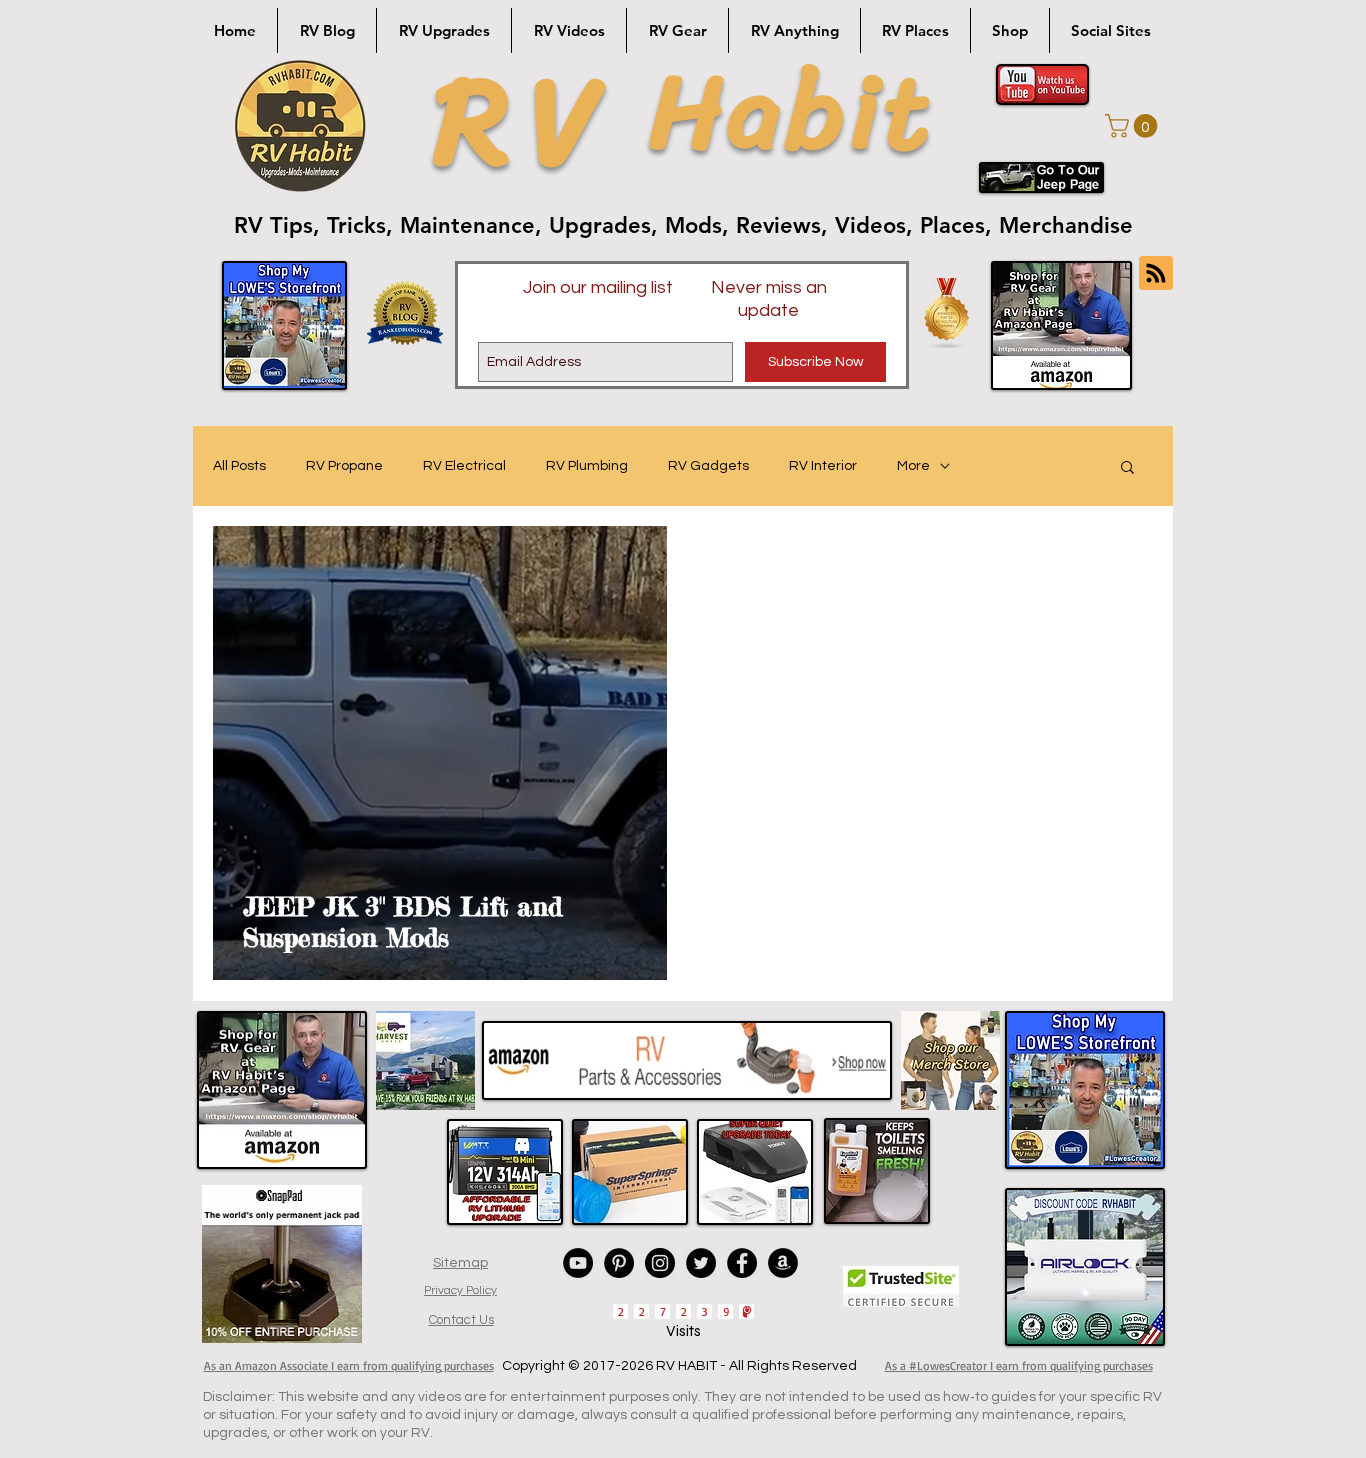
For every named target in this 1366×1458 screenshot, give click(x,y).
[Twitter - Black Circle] (701, 1263)
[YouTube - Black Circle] (578, 1263)
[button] (1134, 126)
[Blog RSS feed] (1156, 274)
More (913, 466)
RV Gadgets (708, 466)
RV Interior (823, 466)
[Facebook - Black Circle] (742, 1263)
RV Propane (344, 466)
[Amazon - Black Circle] (783, 1263)
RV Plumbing (587, 466)
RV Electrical (464, 466)
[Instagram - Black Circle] (660, 1263)
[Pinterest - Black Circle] (619, 1263)
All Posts (239, 466)
